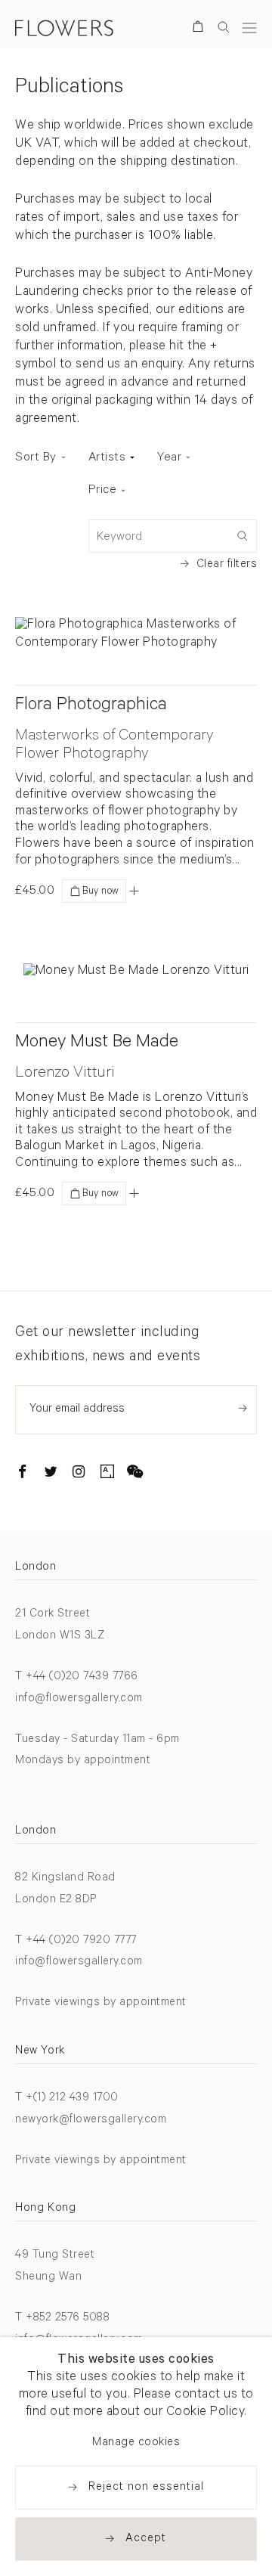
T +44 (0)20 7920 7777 (76, 1941)
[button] (134, 891)
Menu (249, 28)
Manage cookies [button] (136, 2443)
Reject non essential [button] (146, 2488)
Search (224, 27)
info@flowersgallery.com (79, 1699)
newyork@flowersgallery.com (91, 2120)
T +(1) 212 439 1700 (67, 2099)
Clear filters (227, 565)
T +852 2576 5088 (62, 2319)
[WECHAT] (135, 1474)
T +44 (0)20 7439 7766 (77, 1677)
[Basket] (201, 29)
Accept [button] (146, 2539)
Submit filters (242, 535)
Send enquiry (243, 1408)
